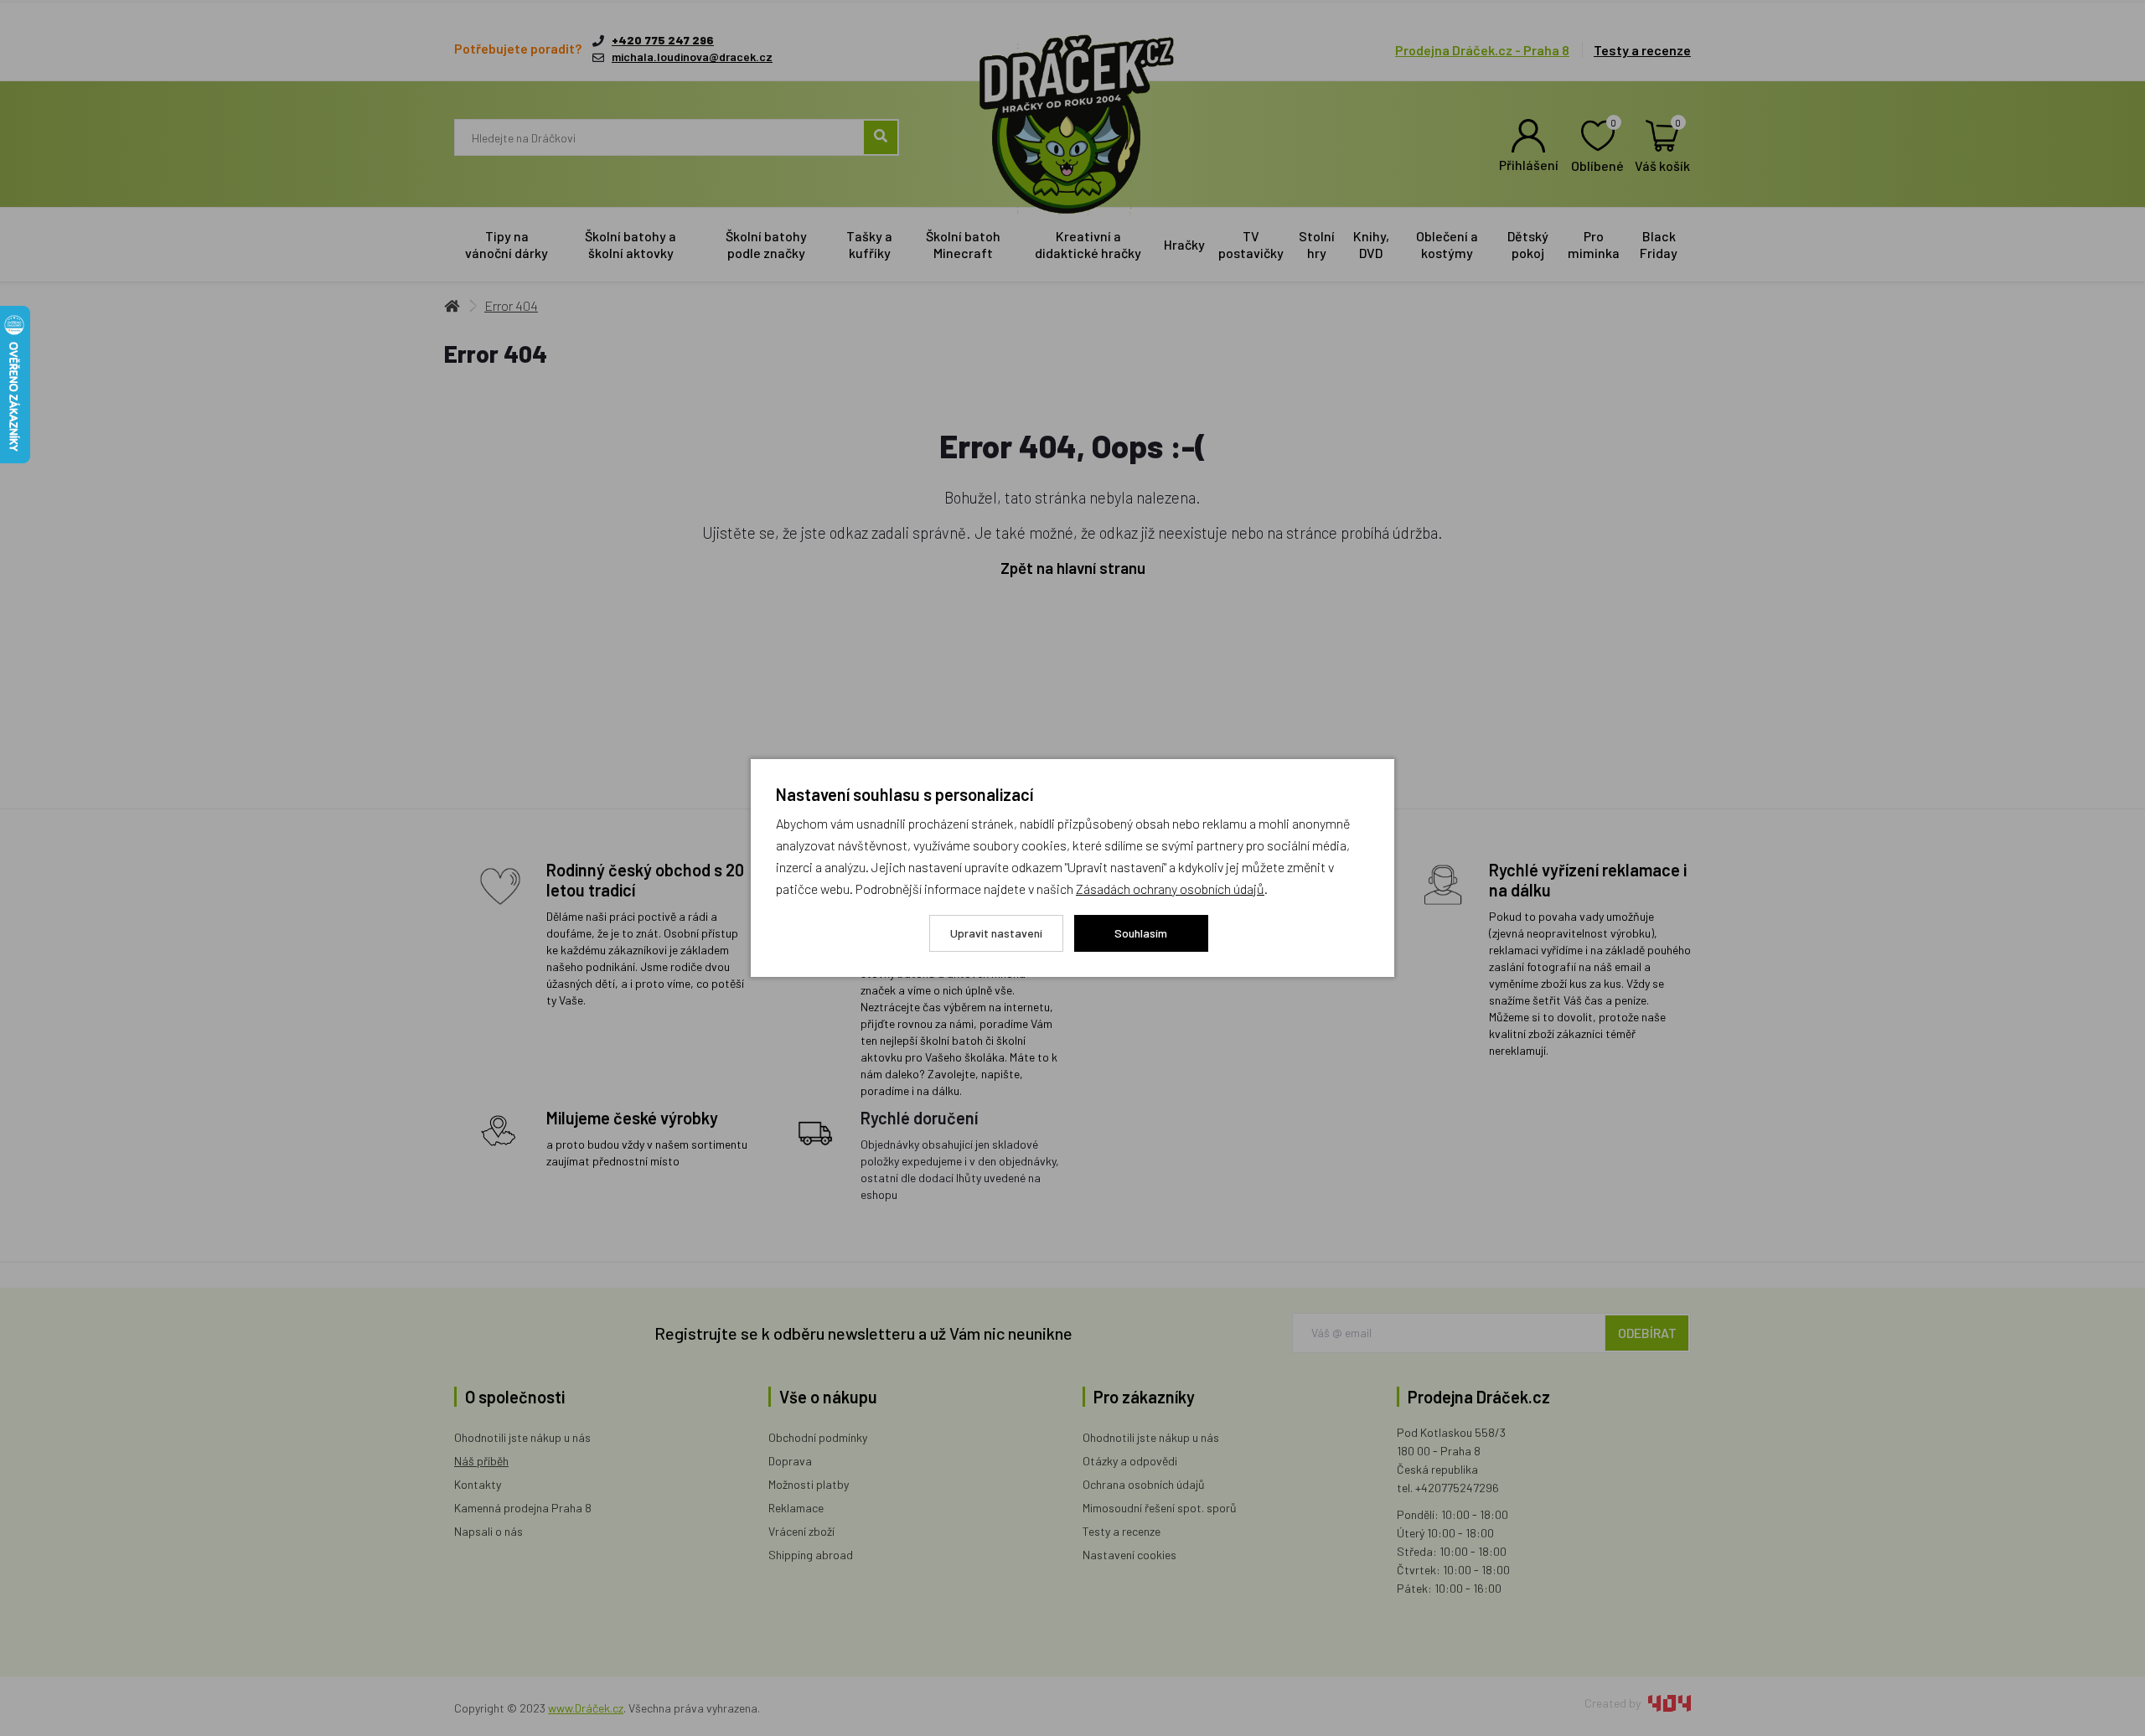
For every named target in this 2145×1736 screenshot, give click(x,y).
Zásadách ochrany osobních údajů (1170, 889)
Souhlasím (1141, 933)
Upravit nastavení (996, 933)
